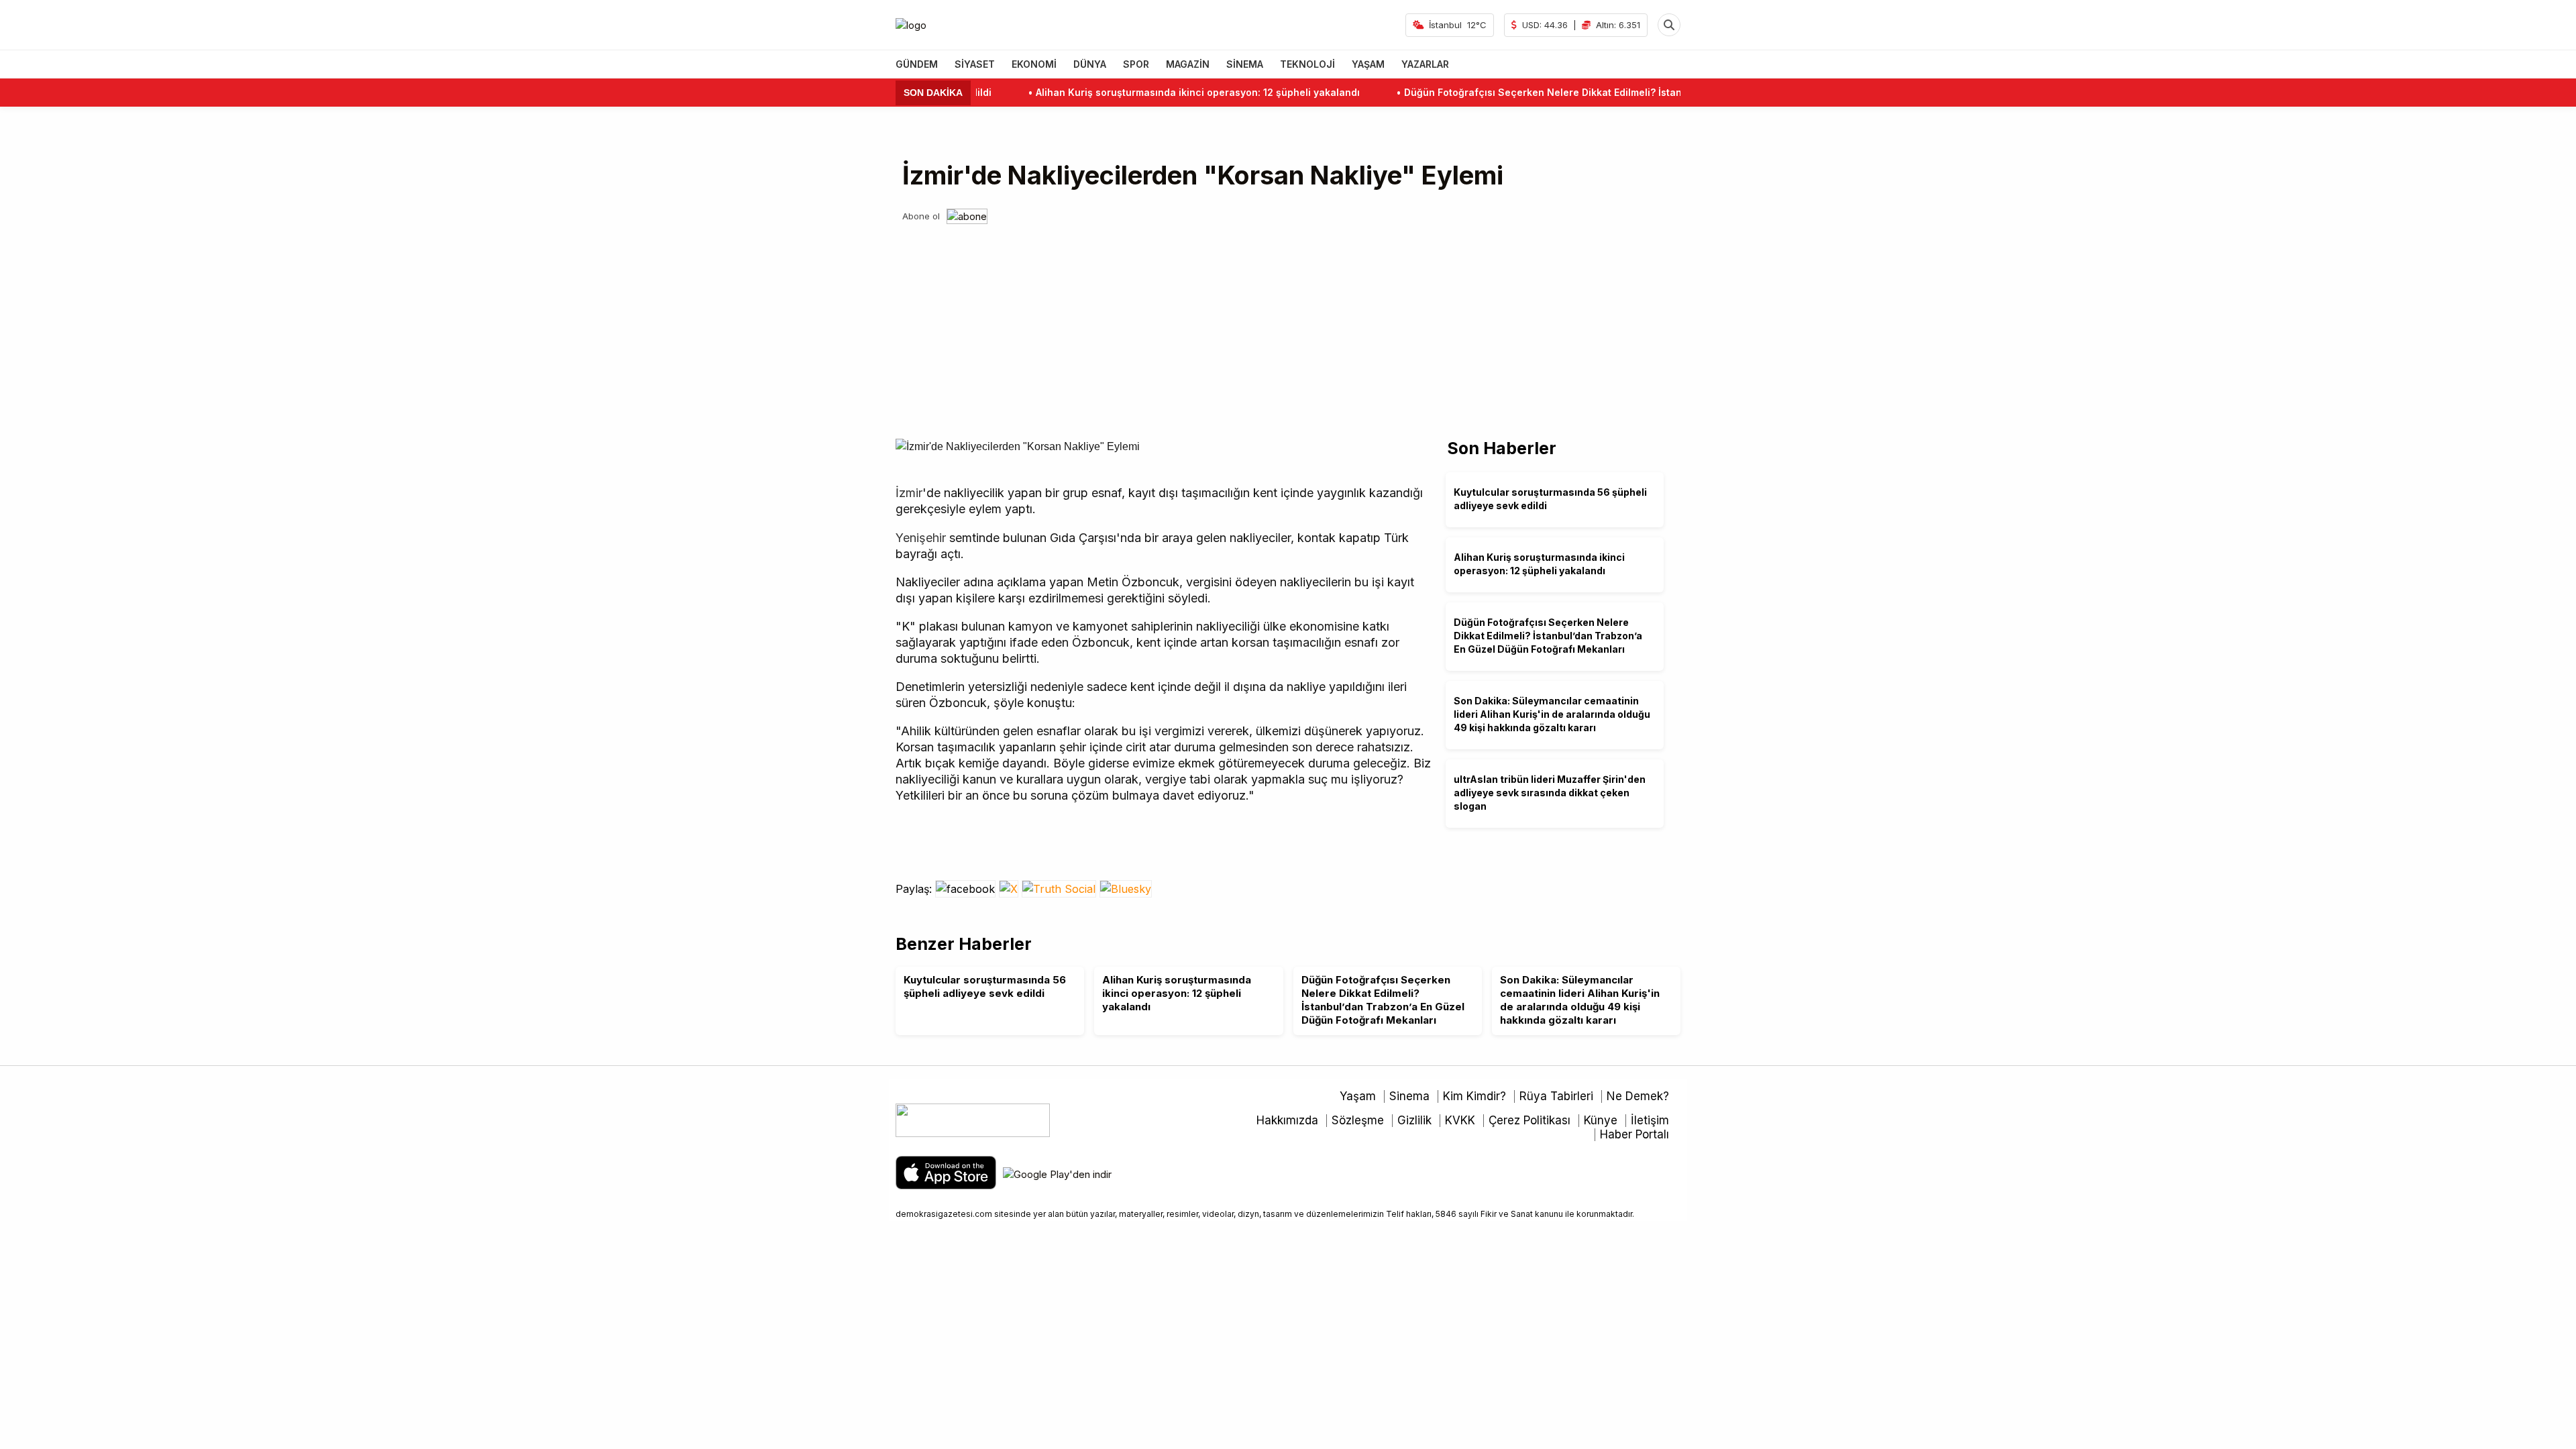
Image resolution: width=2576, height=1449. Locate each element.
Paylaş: (915, 889)
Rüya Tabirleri (1556, 1096)
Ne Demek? (1638, 1096)
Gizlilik (1414, 1120)
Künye (1601, 1120)
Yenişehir (921, 538)
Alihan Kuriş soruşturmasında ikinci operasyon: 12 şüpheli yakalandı (1149, 92)
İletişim (1650, 1120)
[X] (1010, 889)
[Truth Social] (1061, 889)
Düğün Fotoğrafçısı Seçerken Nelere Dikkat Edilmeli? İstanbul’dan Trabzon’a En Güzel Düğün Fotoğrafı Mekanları (1624, 92)
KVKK (1460, 1120)
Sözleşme (1358, 1120)
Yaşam (1358, 1096)
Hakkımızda (1287, 1120)
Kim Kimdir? (1474, 1096)
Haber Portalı (1634, 1134)
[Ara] (1669, 25)
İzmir (909, 493)
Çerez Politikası (1529, 1120)
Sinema (1409, 1096)
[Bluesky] (1126, 889)
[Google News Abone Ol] (967, 216)
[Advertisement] (1288, 325)
